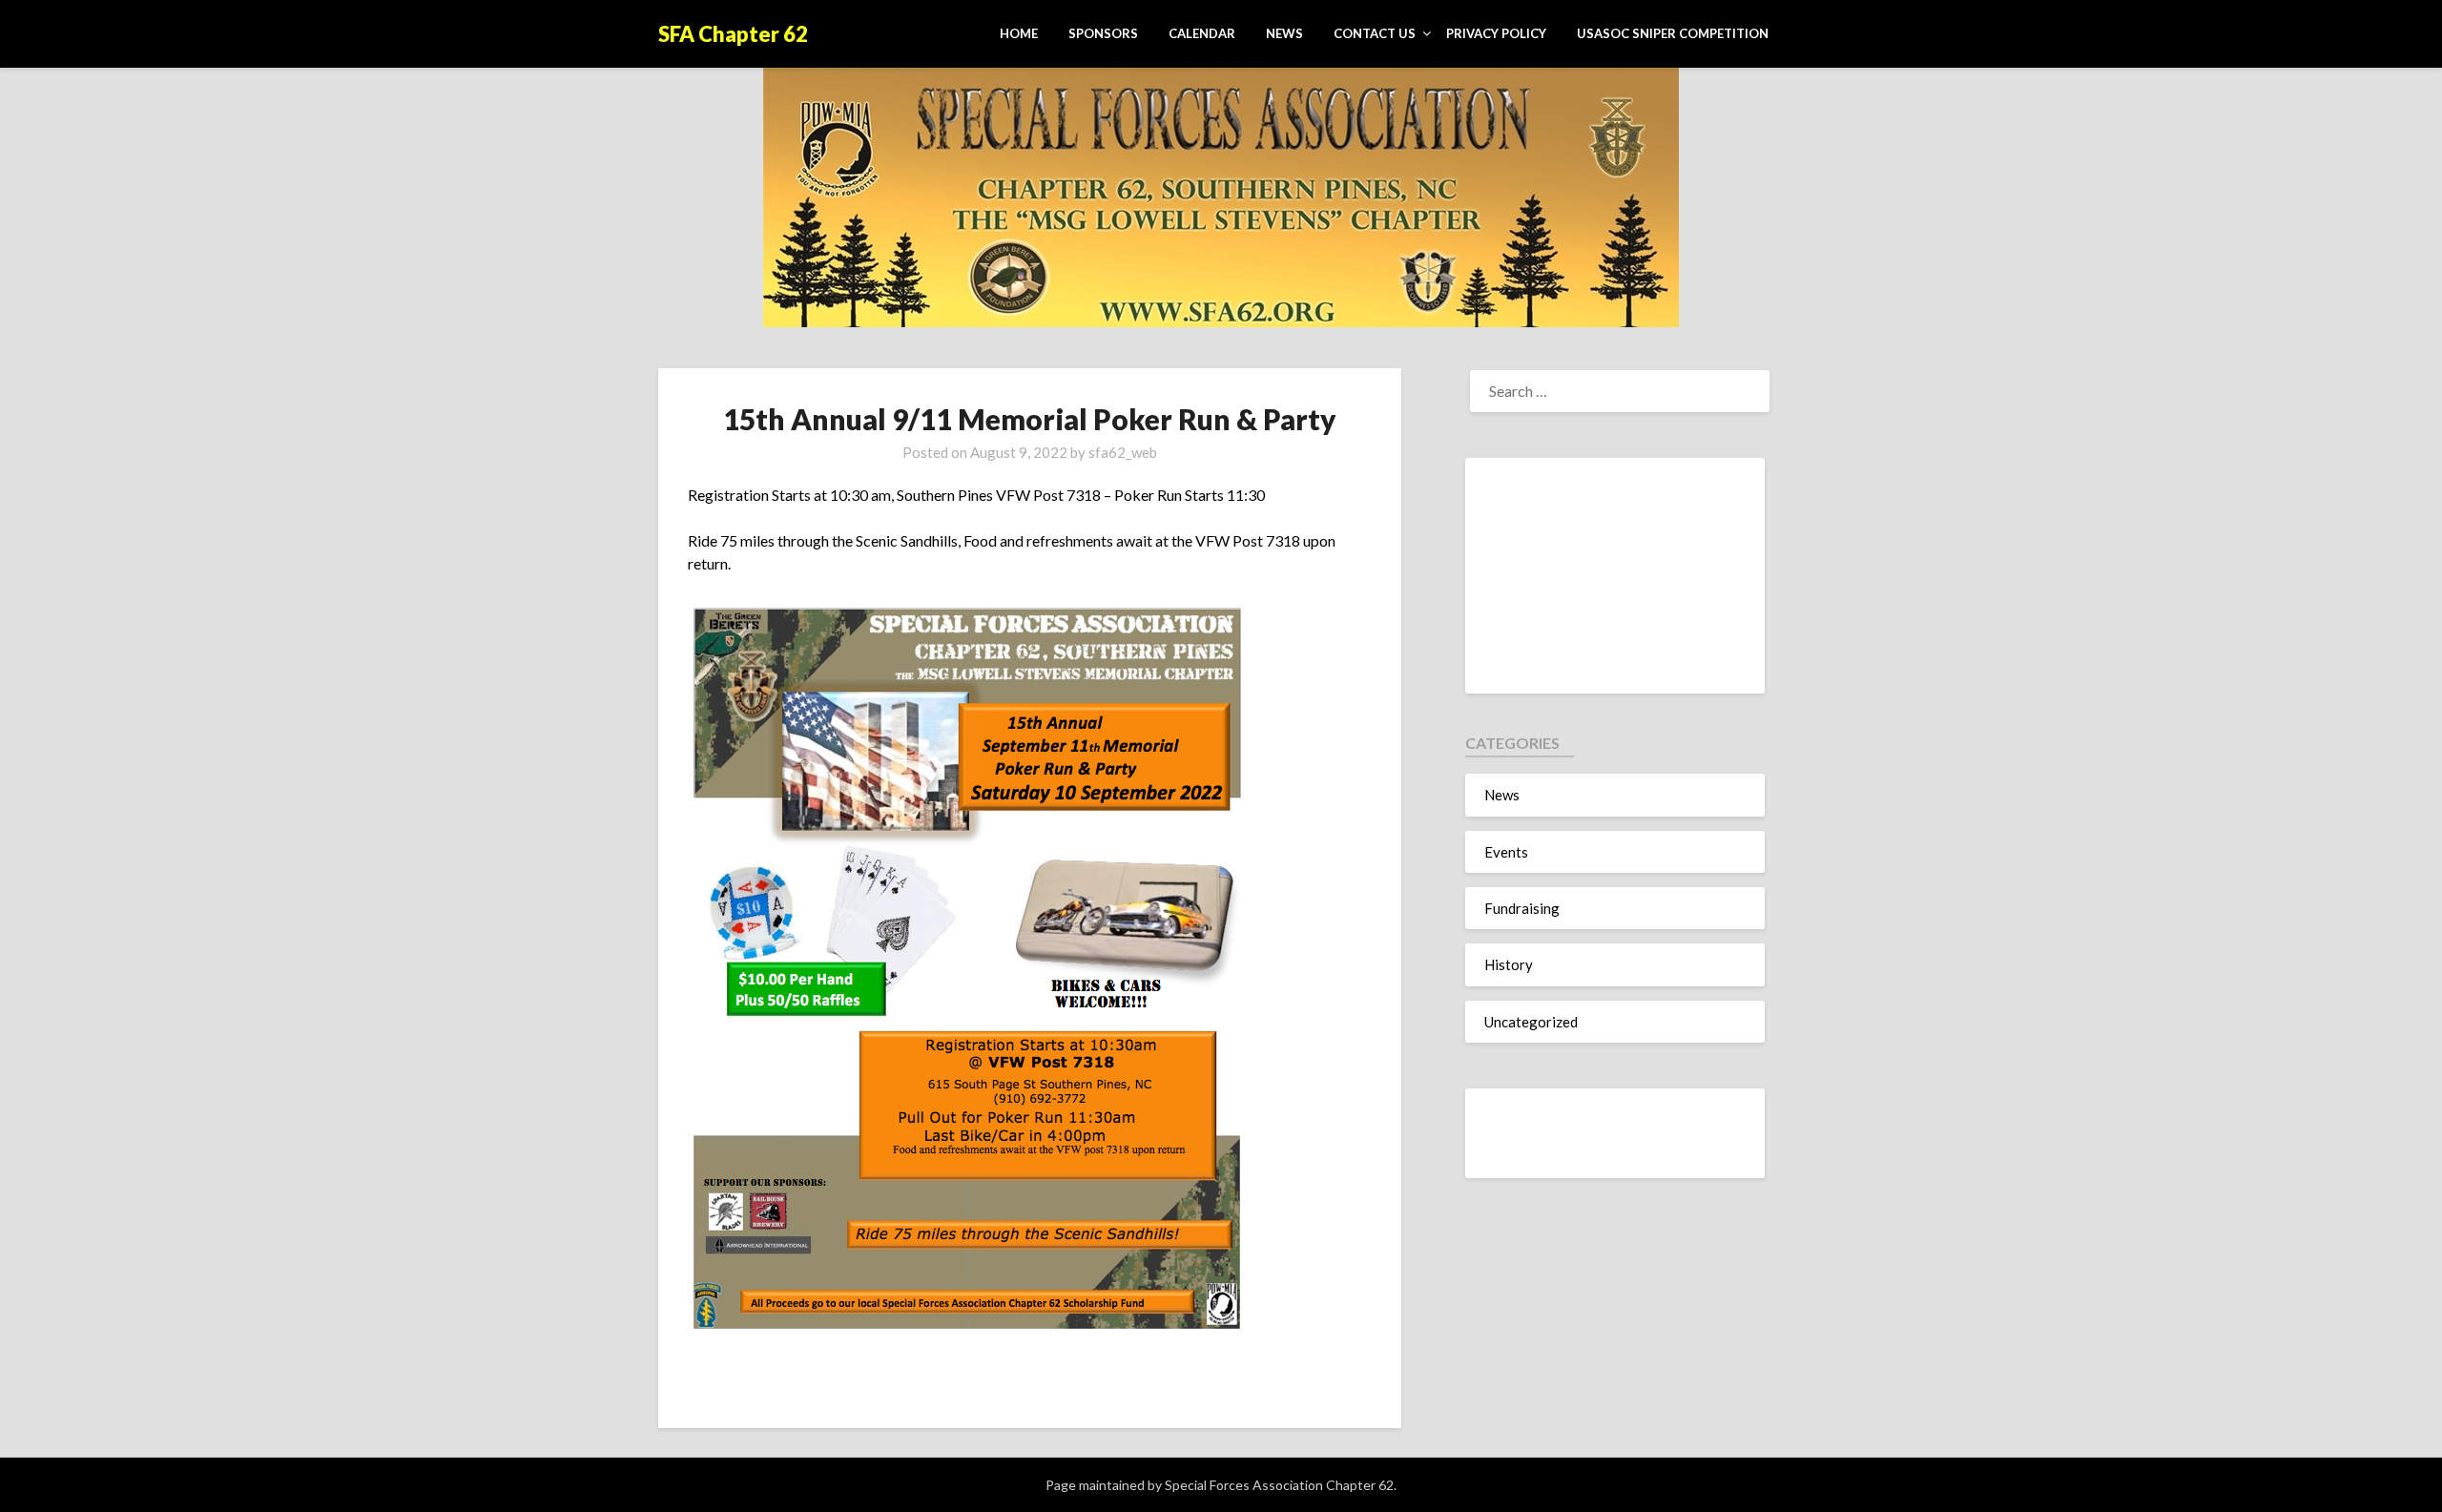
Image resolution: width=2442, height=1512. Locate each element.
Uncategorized (1531, 1022)
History (1509, 964)
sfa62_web (1123, 452)
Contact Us (1375, 33)
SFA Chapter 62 (733, 34)
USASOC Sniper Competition (1673, 33)
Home (1019, 33)
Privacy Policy (1496, 33)
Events (1506, 852)
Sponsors (1103, 33)
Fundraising (1522, 908)
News (1284, 33)
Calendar (1202, 33)
